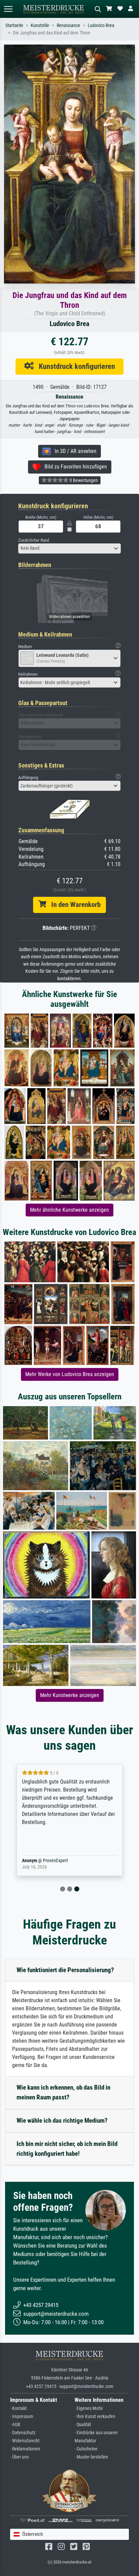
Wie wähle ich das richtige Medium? (62, 2121)
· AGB (15, 2425)
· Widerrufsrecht (25, 2441)
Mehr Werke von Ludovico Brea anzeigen (70, 1374)
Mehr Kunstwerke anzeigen (70, 1695)
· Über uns (19, 2457)
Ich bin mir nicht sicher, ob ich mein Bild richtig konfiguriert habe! (67, 2149)
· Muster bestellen (91, 2457)
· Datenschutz (23, 2433)
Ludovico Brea (101, 25)
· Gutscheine (86, 2449)
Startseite (14, 25)
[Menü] (8, 9)
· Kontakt (18, 2408)
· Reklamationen (25, 2449)
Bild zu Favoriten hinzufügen (74, 467)
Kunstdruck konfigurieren (74, 366)
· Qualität (83, 2425)
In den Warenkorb (73, 905)
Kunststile (40, 25)
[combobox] (69, 548)
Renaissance (68, 25)
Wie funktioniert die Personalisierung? (65, 1970)
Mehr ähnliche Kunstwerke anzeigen (69, 1210)
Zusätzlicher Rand (34, 540)
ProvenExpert (55, 1861)
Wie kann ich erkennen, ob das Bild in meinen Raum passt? (63, 2092)
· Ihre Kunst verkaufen (95, 2417)
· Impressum (22, 2417)
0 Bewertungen (83, 480)
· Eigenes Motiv (89, 2408)
